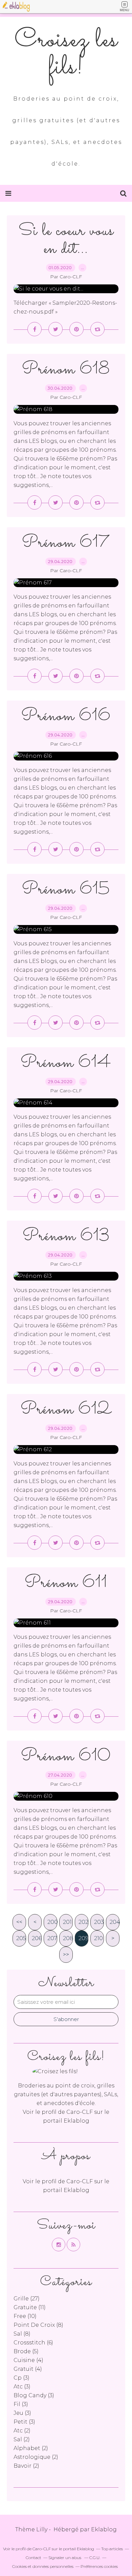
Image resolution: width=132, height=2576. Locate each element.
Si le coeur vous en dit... (66, 240)
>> (66, 1955)
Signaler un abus (65, 2558)
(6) (33, 2343)
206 (37, 1938)
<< (19, 1922)
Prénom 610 (66, 1756)
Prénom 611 (66, 1583)
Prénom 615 (66, 890)
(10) (25, 2316)
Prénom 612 (66, 1410)
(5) (26, 2351)
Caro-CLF (80, 2112)
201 (67, 1922)
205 (21, 1938)
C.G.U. (95, 2558)
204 (115, 1922)
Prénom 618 (66, 370)
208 (68, 1938)
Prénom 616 (66, 716)
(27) (27, 2299)
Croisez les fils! (66, 54)
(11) (30, 2307)
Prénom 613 (66, 1236)
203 (99, 1922)
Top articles (112, 2549)
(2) (22, 2431)
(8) (38, 2325)
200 (52, 1922)
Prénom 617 (66, 543)
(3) (21, 2378)
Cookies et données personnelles (43, 2566)
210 (98, 1938)
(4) (28, 2360)
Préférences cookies (99, 2566)
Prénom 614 (66, 1063)
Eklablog (104, 2529)
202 (83, 1922)
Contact (34, 2558)
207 (52, 1938)
